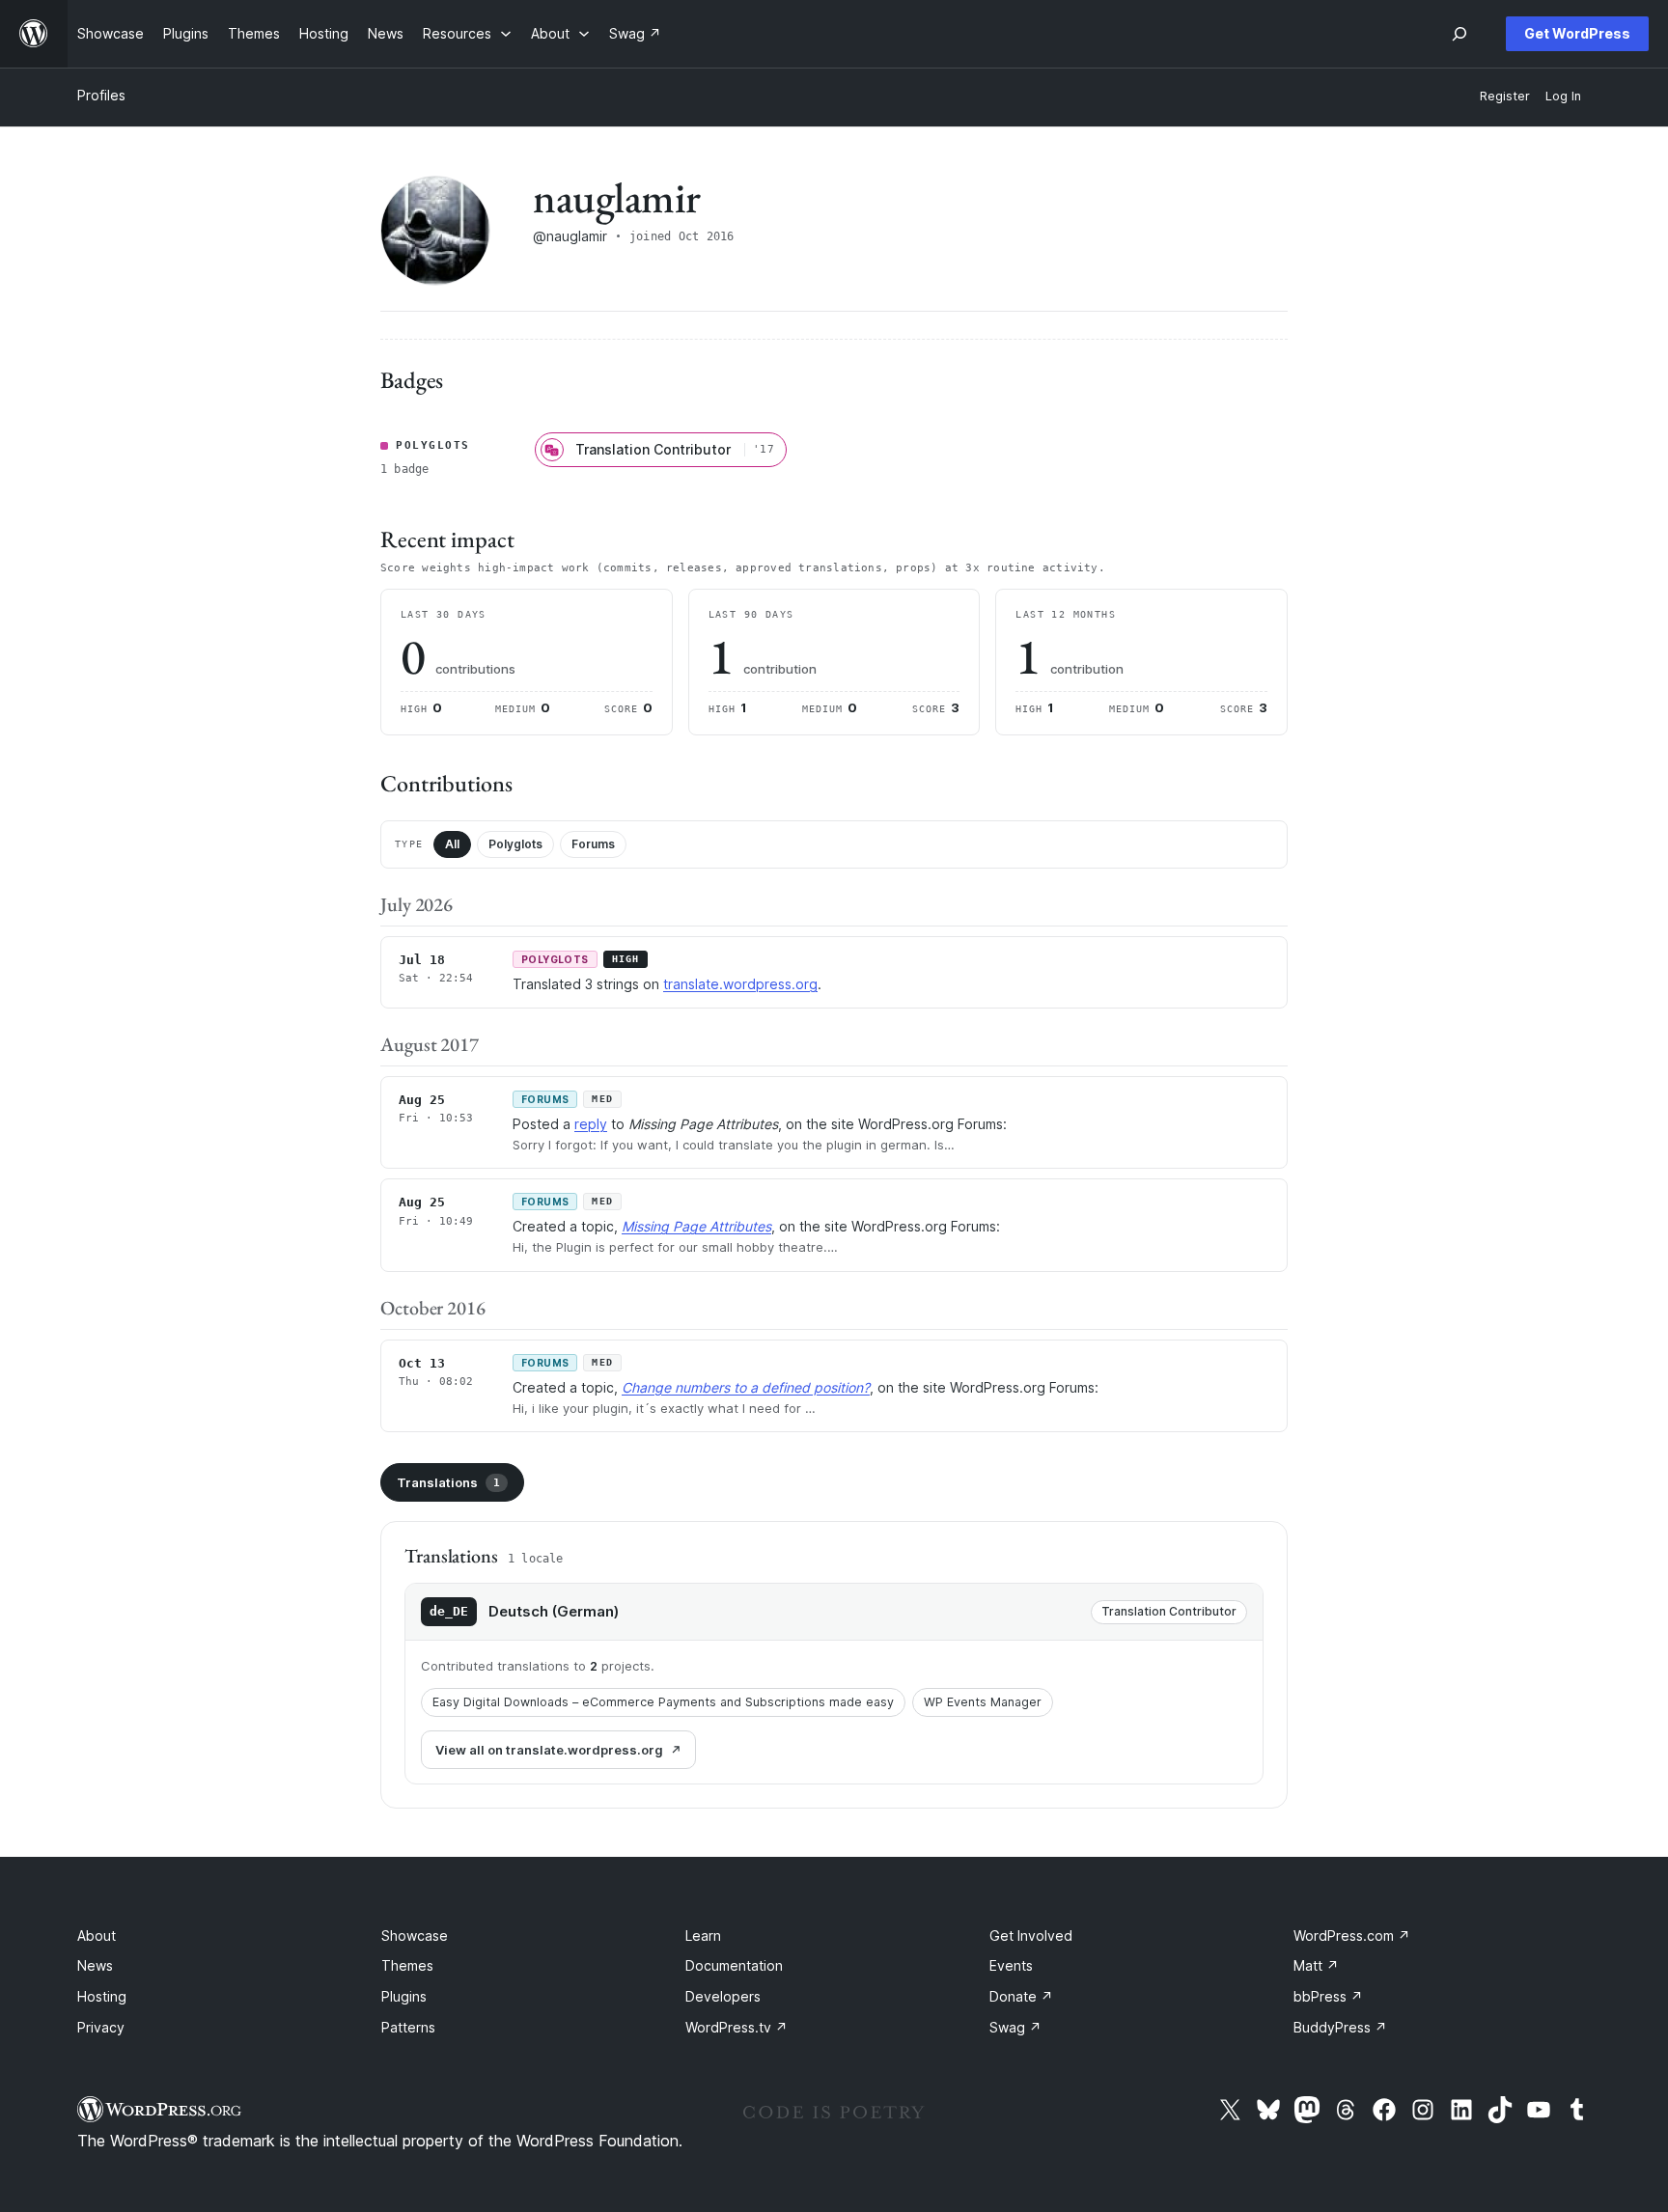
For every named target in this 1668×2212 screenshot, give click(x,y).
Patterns (408, 2027)
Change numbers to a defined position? (746, 1387)
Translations (448, 1482)
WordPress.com (1352, 1935)
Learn (703, 1935)
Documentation (734, 1965)
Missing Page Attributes (696, 1226)
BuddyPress (1340, 2027)
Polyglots (515, 844)
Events (1011, 1965)
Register (1505, 96)
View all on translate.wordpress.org (549, 1750)
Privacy (101, 2027)
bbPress (1328, 1996)
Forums (593, 844)
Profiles (101, 95)
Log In (1563, 96)
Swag (1015, 2027)
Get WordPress (1577, 33)
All (452, 844)
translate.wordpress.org (740, 984)
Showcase (415, 1935)
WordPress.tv (737, 2027)
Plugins (404, 1996)
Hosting (102, 1996)
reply (591, 1124)
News (95, 1965)
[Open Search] (1459, 34)
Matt (1316, 1965)
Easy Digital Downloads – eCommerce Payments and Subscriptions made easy (663, 1702)
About (97, 1935)
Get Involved (1031, 1935)
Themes (407, 1965)
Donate (1021, 1996)
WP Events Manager (983, 1702)
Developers (723, 1996)
